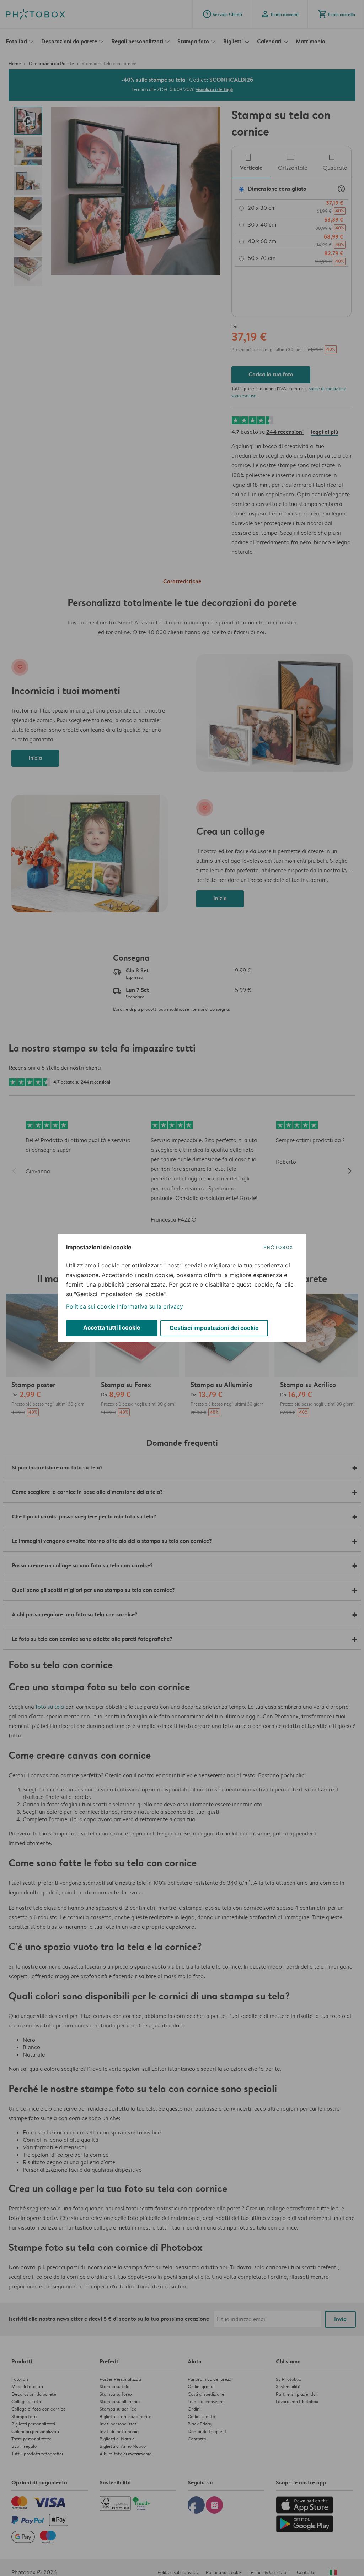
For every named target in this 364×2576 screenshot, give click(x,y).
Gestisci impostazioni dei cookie (214, 1328)
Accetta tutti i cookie (112, 1327)
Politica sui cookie (91, 1306)
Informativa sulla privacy (150, 1306)
